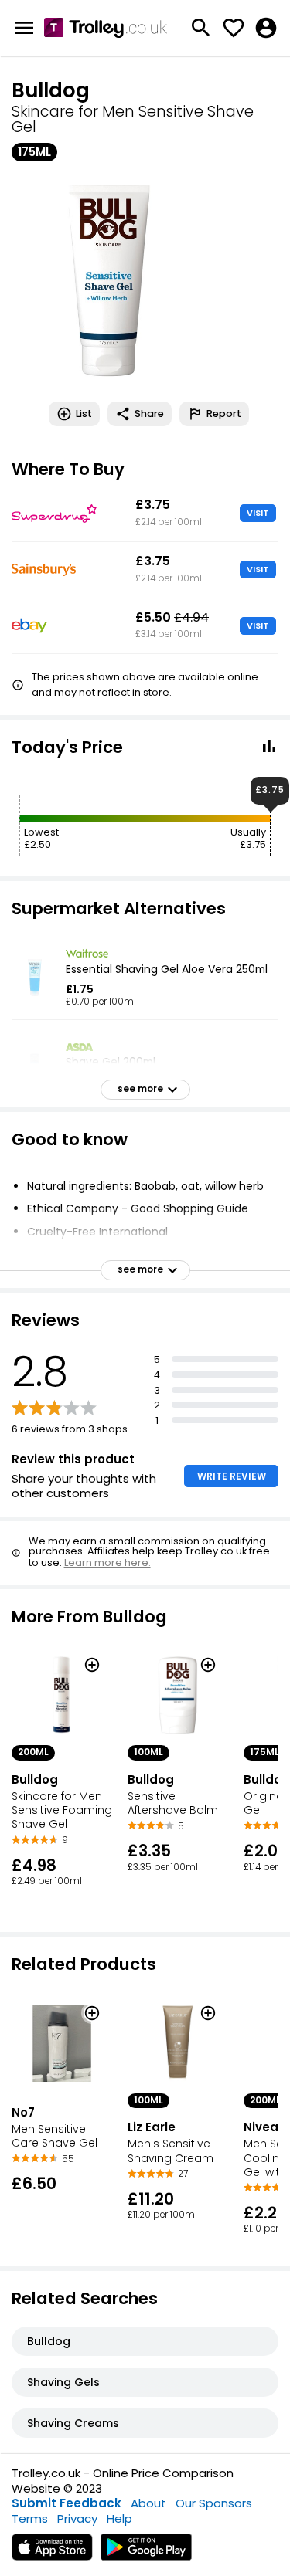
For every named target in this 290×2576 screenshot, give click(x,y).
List (84, 414)
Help (119, 2518)
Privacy (77, 2518)
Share (149, 414)
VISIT (258, 513)
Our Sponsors (214, 2503)
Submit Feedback (67, 2503)
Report (224, 414)
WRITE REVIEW (232, 1476)
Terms (30, 2518)
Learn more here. (107, 1563)
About (148, 2503)
